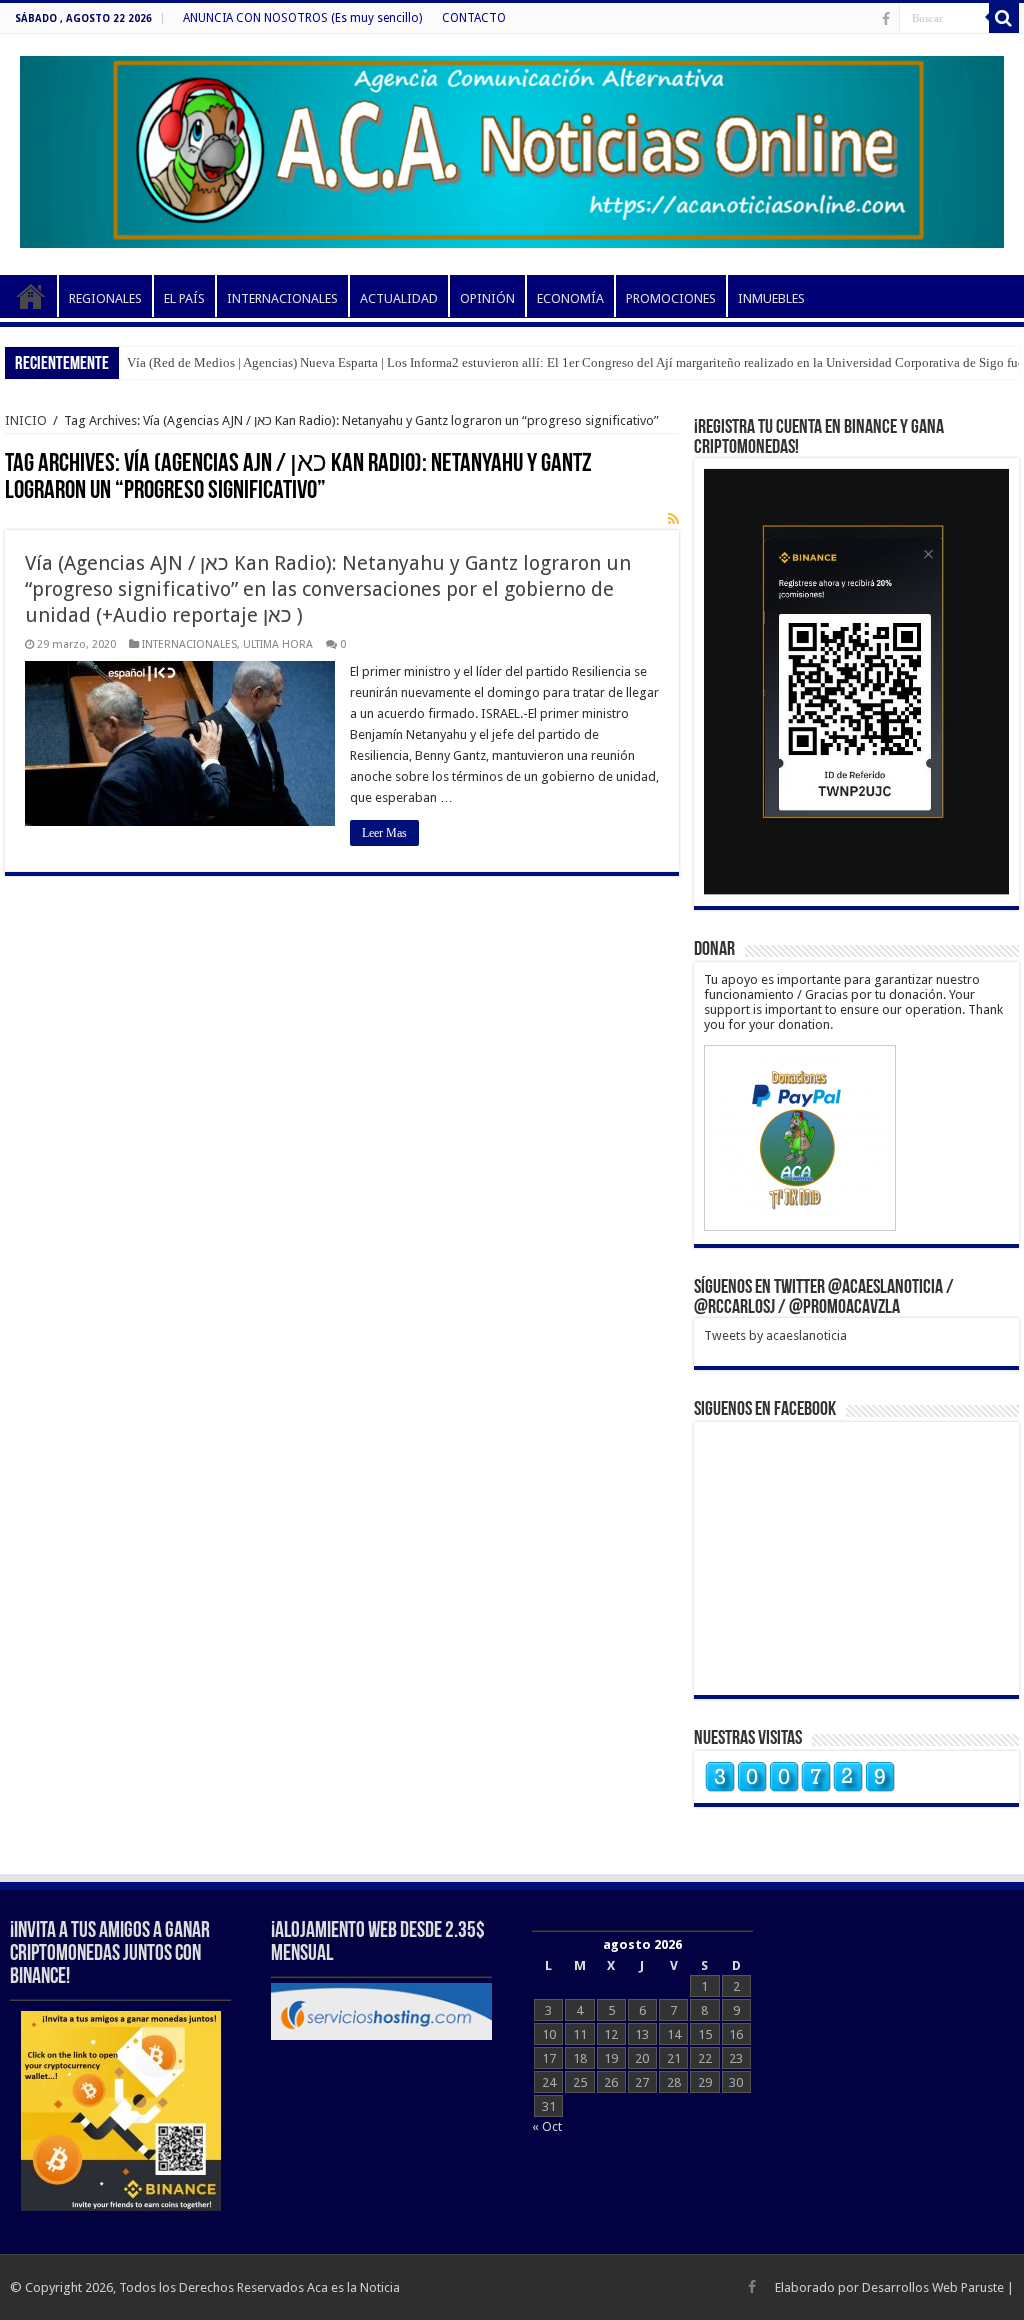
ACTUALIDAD (399, 298)
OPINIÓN (487, 298)
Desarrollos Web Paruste (933, 2287)
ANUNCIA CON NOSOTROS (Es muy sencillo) (302, 18)
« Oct (547, 2126)
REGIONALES (105, 298)
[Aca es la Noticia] (512, 148)
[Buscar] (1004, 18)
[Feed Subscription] (673, 519)
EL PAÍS (184, 298)
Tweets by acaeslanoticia (775, 1335)
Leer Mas (384, 833)
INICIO (31, 296)
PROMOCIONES (671, 298)
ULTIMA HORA (278, 644)
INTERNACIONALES (282, 298)
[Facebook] (886, 19)
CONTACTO (474, 18)
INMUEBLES (771, 298)
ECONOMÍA (570, 298)
